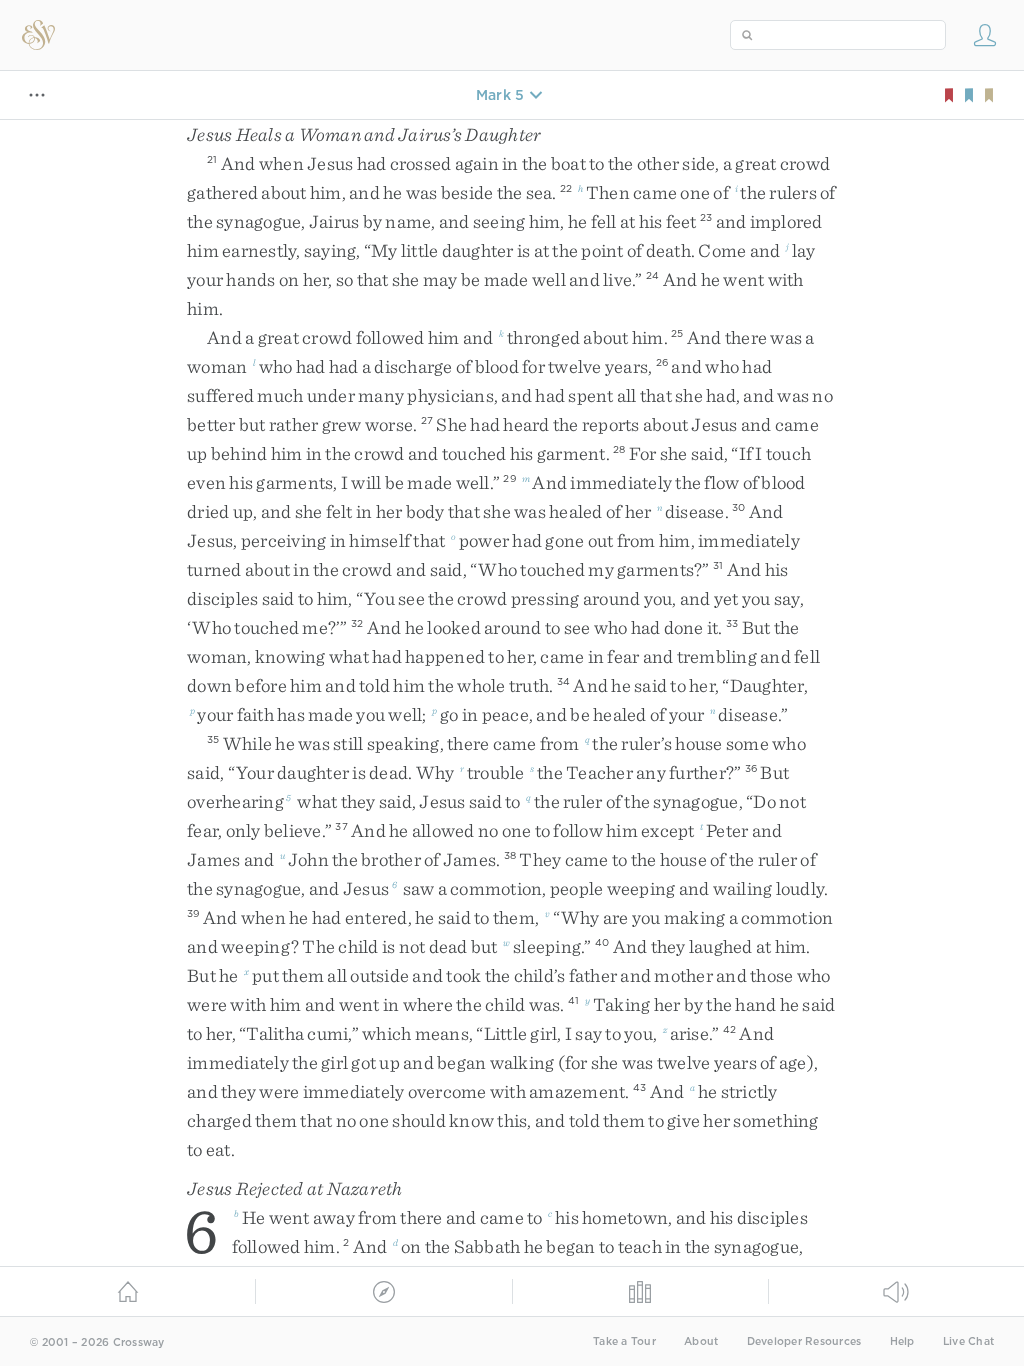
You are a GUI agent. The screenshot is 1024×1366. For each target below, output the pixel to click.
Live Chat (968, 1341)
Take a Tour (624, 1341)
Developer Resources (804, 1341)
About (701, 1341)
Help (902, 1341)
